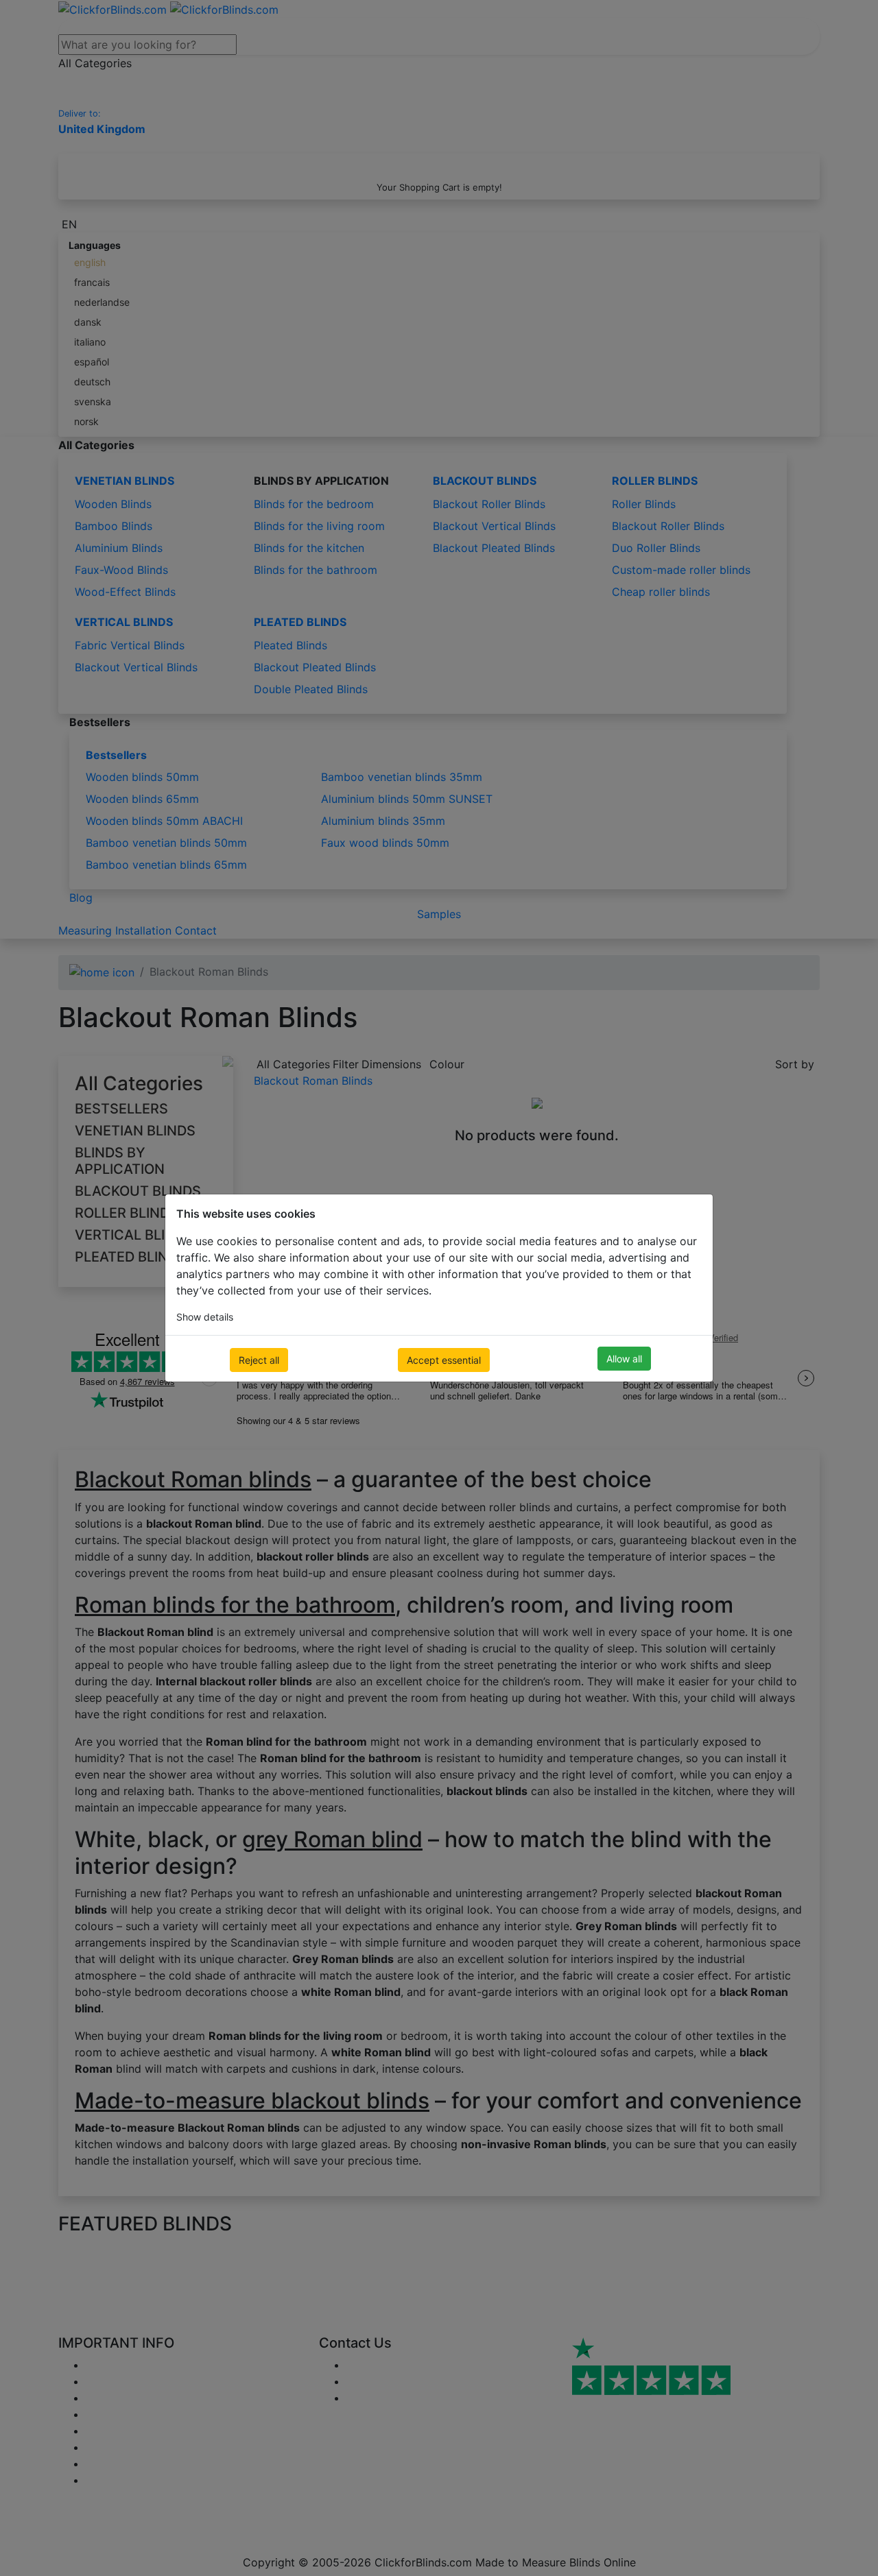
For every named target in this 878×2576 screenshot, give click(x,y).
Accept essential (444, 1360)
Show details (205, 1317)
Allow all (624, 1359)
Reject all (259, 1360)
